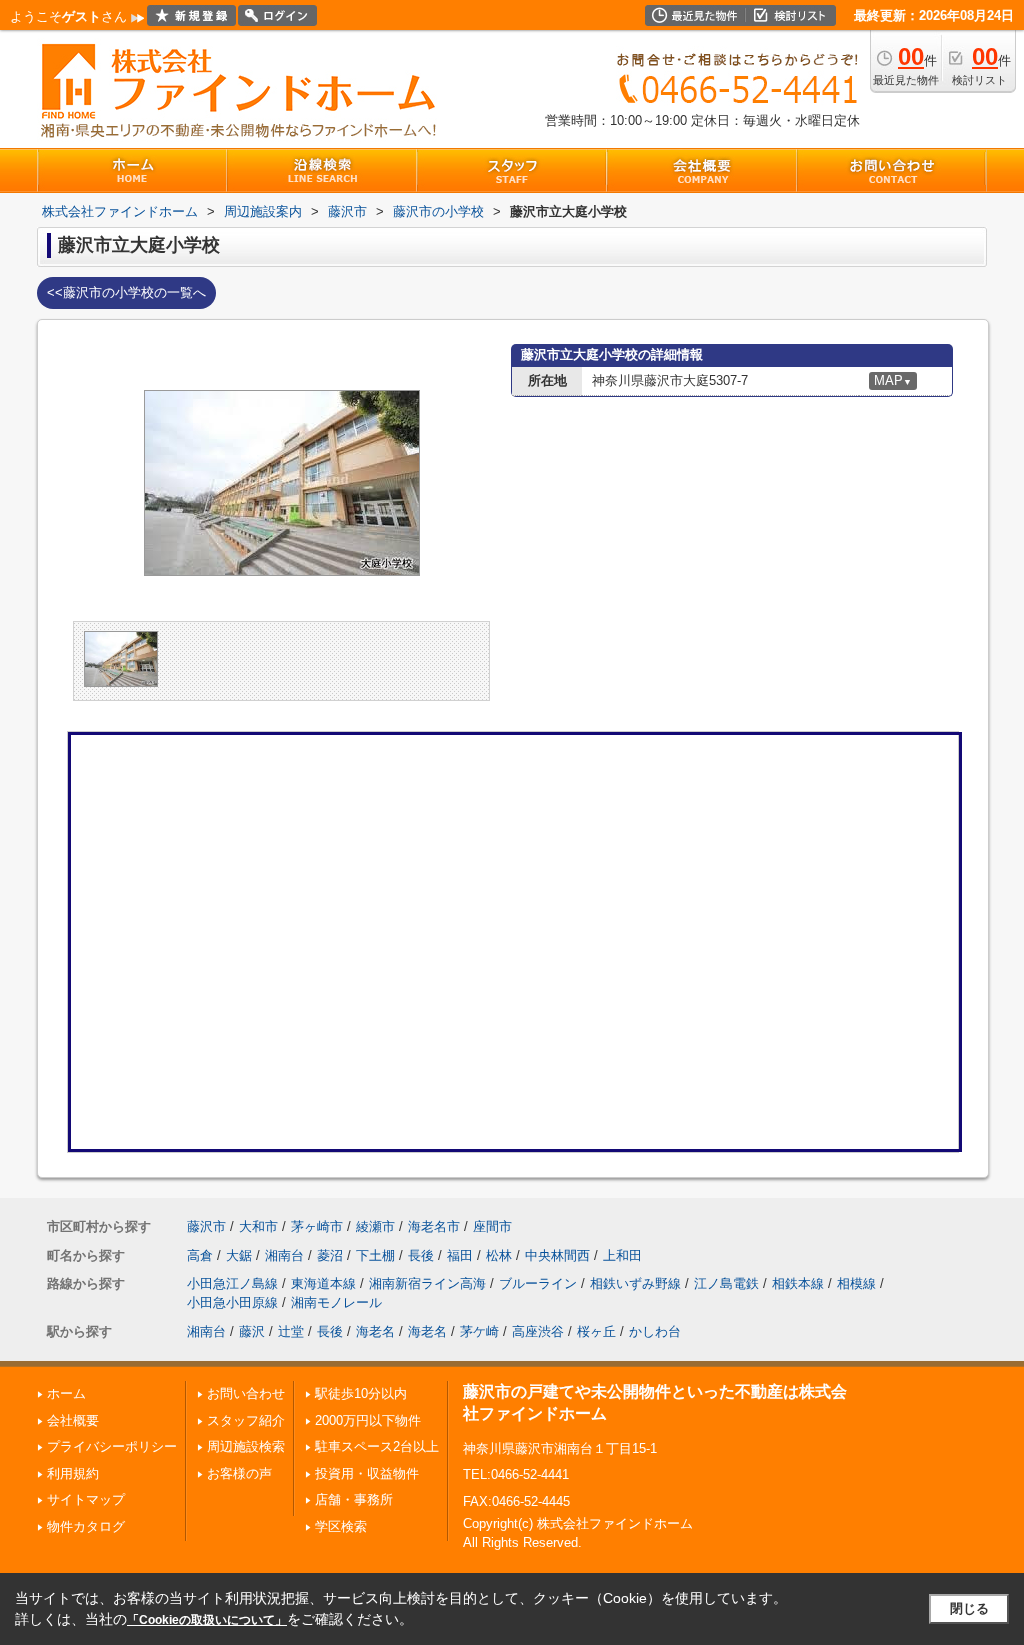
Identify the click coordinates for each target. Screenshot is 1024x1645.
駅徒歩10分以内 (361, 1393)
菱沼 (330, 1255)
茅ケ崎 (479, 1331)
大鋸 (239, 1255)
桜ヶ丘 (596, 1331)
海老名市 (434, 1226)
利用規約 (73, 1473)
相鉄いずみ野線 (635, 1283)
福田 (460, 1255)
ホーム (66, 1393)
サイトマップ (86, 1499)
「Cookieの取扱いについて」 (207, 1620)
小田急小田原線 (232, 1302)
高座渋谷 (538, 1331)
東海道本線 (323, 1283)
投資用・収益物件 (367, 1473)
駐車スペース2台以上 (377, 1446)
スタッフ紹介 (246, 1420)
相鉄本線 (798, 1283)
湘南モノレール (336, 1302)
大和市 (258, 1226)
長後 (421, 1255)
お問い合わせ (246, 1393)
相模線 (856, 1283)
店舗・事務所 (354, 1499)
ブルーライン (538, 1283)
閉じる (969, 1608)
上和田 (622, 1255)
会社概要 (73, 1420)
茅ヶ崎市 (317, 1226)
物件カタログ (86, 1526)
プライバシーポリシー (112, 1446)
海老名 (375, 1331)
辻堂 (291, 1331)
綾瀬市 (375, 1226)
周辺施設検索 (246, 1446)
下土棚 (375, 1255)
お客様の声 (239, 1473)
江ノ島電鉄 (726, 1283)
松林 (499, 1255)
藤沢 (252, 1331)
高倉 (200, 1255)
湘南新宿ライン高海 (427, 1283)
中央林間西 (557, 1255)
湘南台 (284, 1255)
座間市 (492, 1226)
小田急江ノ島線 (232, 1283)
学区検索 (341, 1526)
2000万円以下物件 (368, 1420)
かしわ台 (655, 1331)
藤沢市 (206, 1226)
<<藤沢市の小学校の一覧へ (126, 292)
